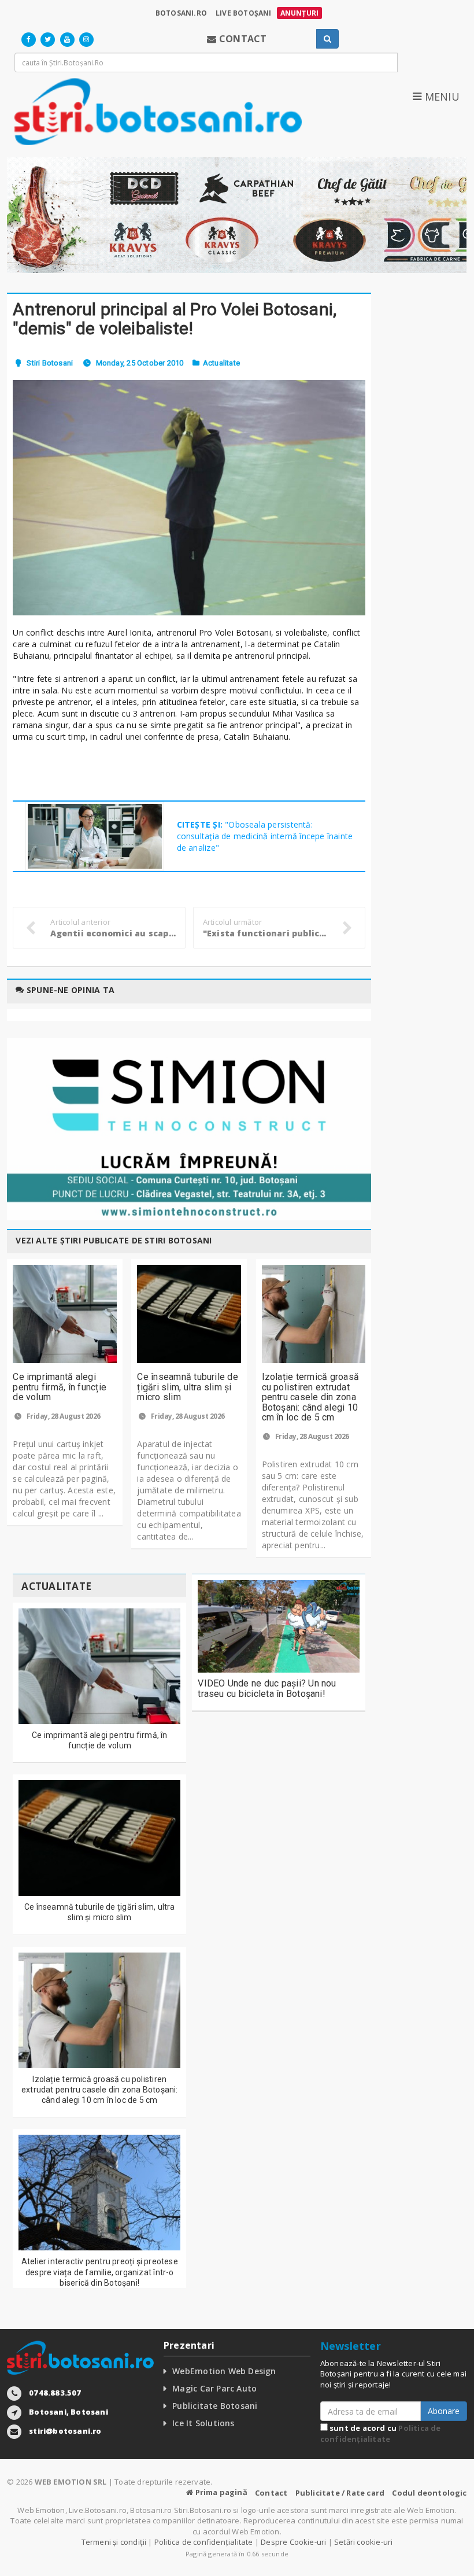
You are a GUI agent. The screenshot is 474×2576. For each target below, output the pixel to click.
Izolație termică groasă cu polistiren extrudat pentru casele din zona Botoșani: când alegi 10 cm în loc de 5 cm (311, 1397)
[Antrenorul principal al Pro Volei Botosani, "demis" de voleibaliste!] (189, 498)
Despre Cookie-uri (293, 2542)
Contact (271, 2493)
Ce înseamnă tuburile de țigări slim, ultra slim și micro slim (188, 1387)
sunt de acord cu (381, 2433)
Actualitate (221, 363)
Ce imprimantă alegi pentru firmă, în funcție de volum (60, 1387)
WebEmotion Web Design (224, 2371)
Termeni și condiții (114, 2542)
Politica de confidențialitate (381, 2433)
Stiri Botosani (50, 363)
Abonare (444, 2411)
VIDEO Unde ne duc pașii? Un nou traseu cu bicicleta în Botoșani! (267, 1689)
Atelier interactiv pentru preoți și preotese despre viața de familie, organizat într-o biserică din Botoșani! (100, 2272)
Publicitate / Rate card (340, 2493)
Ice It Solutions (203, 2423)
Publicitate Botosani (215, 2406)
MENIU (440, 97)
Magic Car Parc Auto (214, 2388)
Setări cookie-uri (363, 2542)
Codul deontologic (429, 2493)
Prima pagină (220, 2492)
